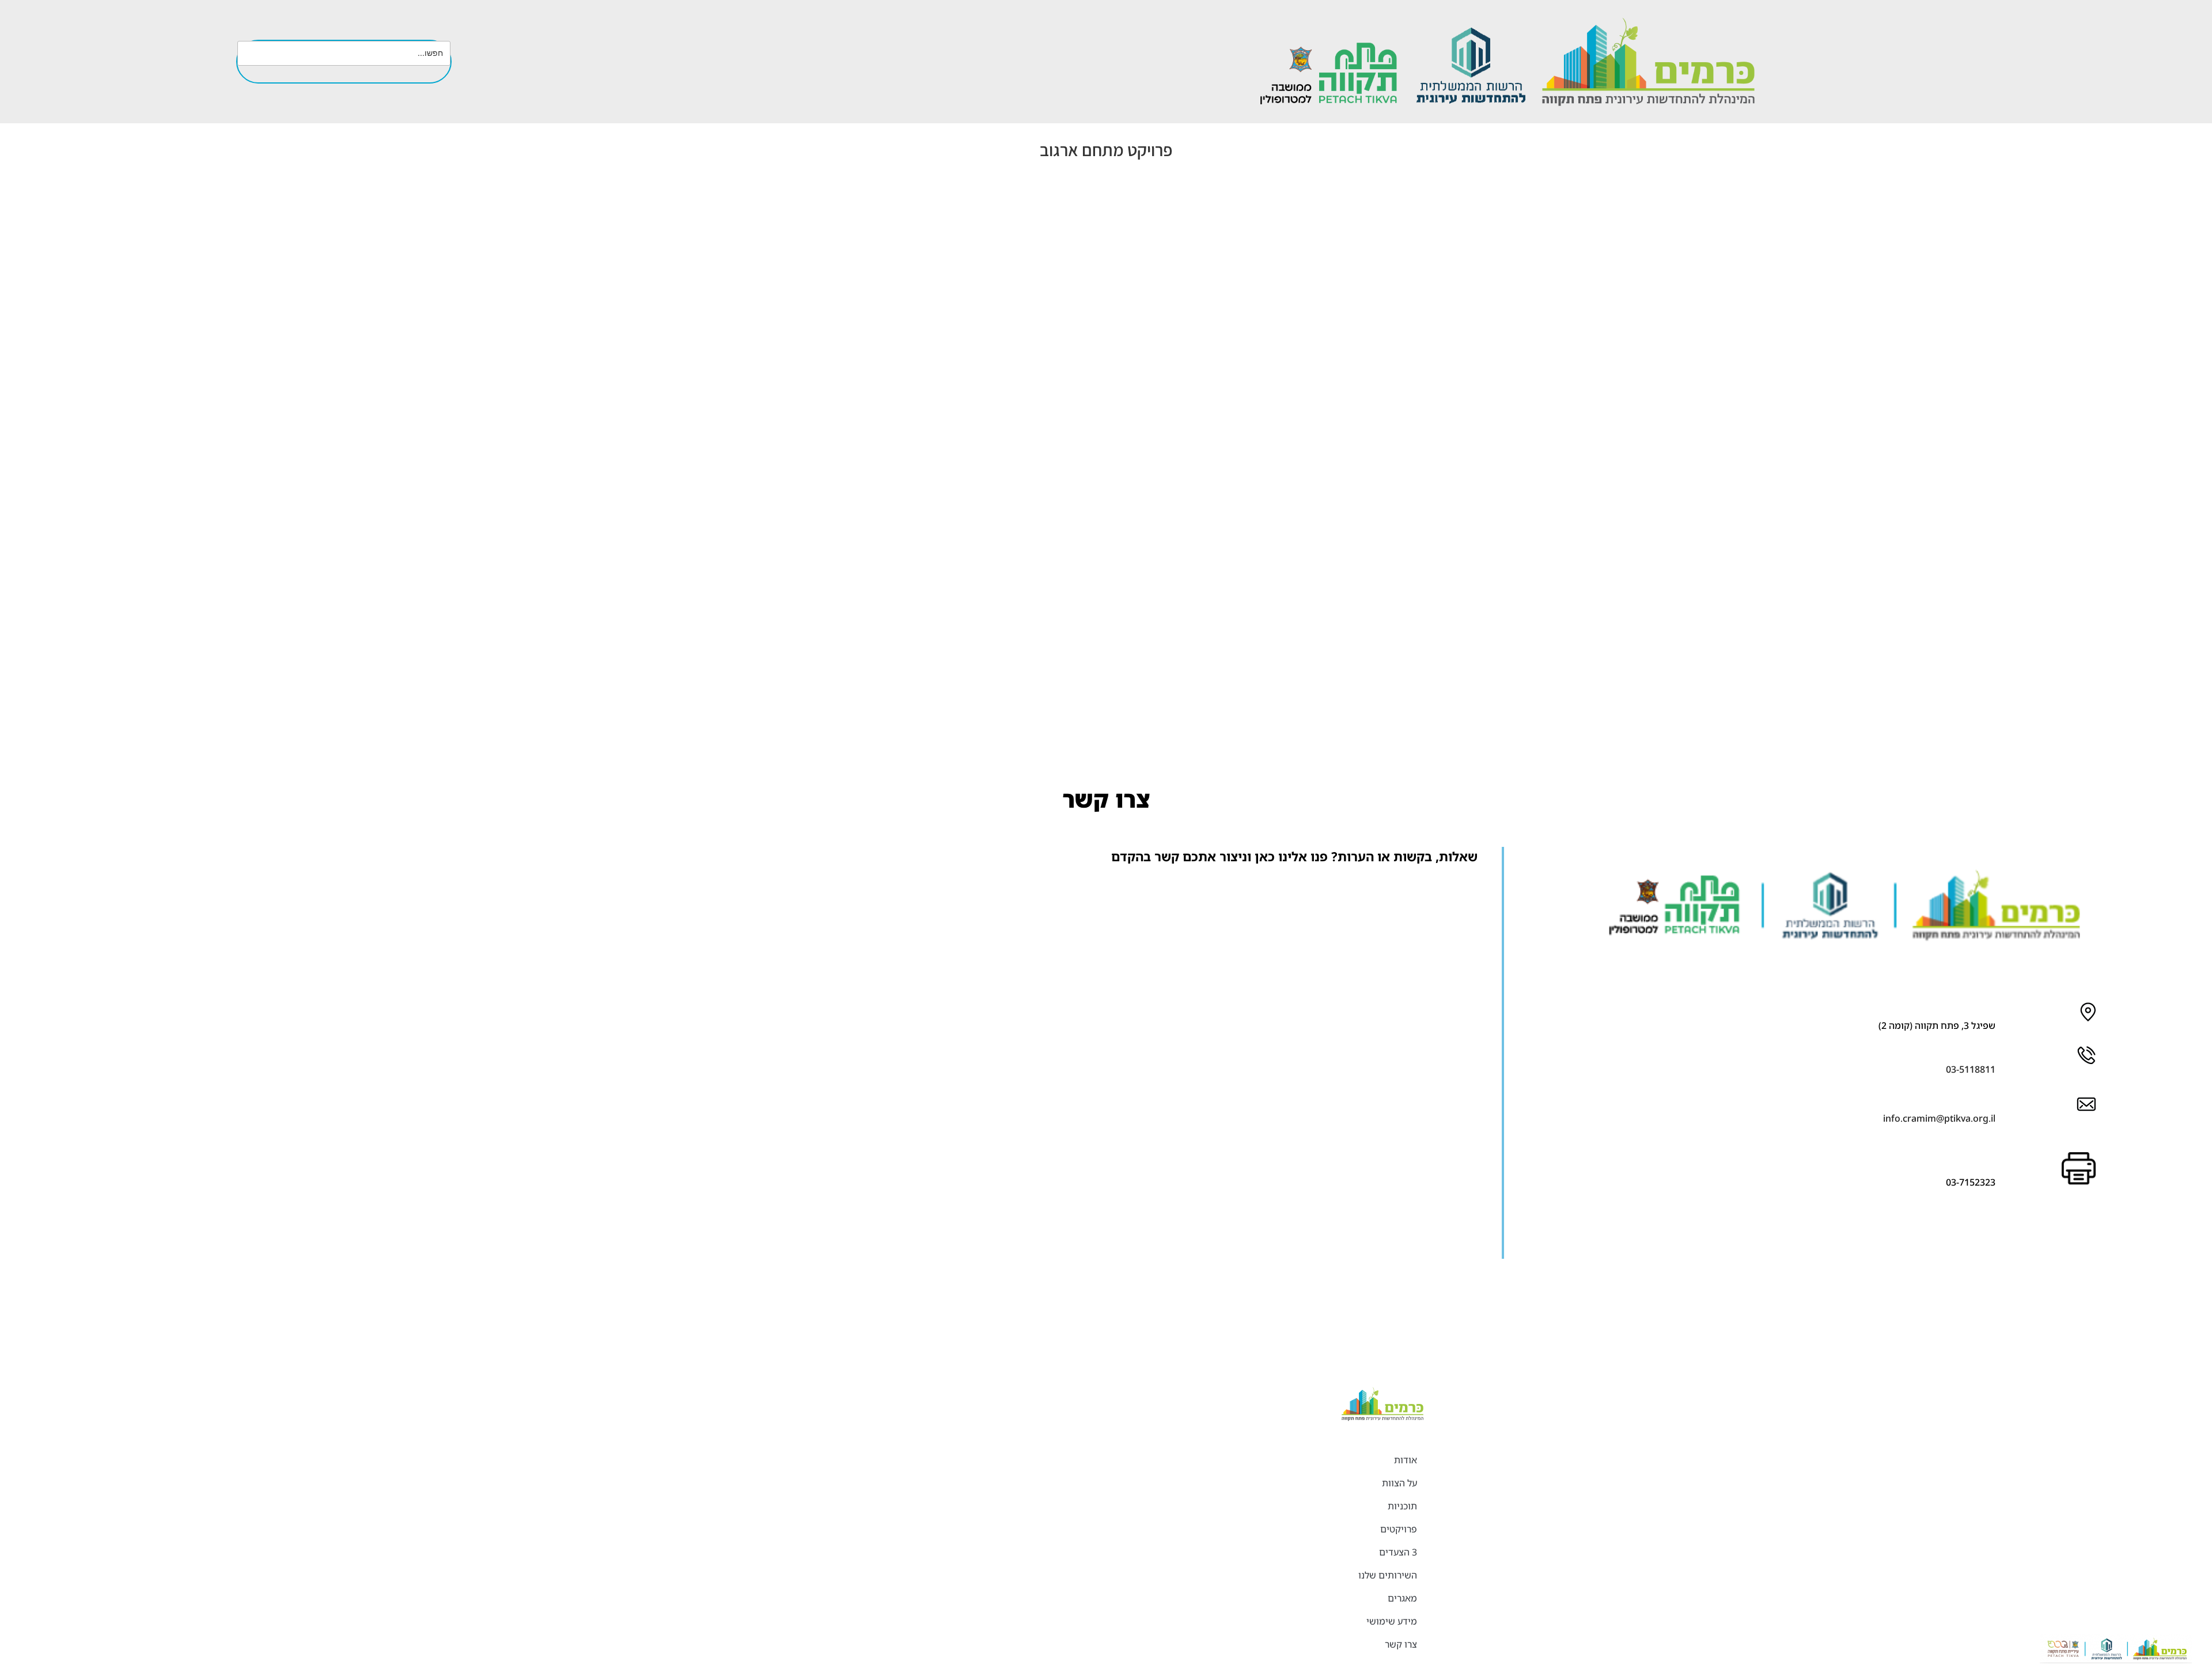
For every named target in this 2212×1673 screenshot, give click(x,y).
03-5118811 (1971, 1069)
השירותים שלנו (1388, 1575)
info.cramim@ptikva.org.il (1939, 1118)
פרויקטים (1399, 1529)
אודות (1406, 1460)
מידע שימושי (1392, 1621)
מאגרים (1402, 1598)
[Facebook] (2070, 1240)
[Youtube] (2002, 1240)
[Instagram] (2036, 1240)
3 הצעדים (1398, 1552)
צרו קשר (1401, 1644)
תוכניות (1402, 1506)
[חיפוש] (432, 75)
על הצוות (1399, 1483)
